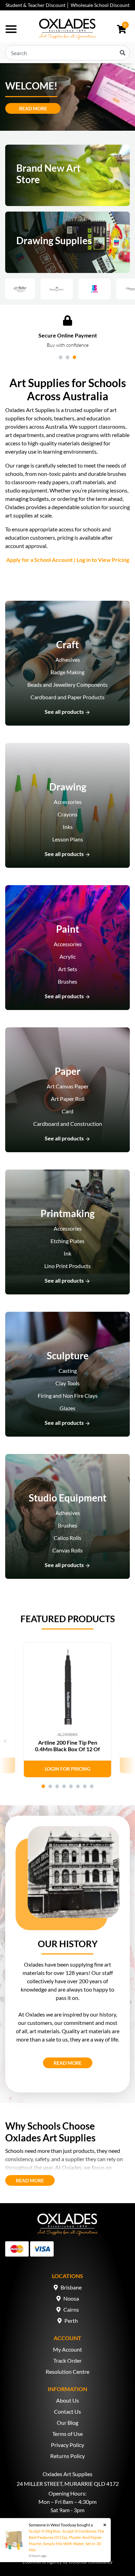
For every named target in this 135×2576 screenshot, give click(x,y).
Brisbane (71, 2287)
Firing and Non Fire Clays (68, 1396)
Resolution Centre (67, 2372)
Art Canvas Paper (68, 1086)
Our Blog (67, 2423)
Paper (67, 1071)
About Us (67, 2400)
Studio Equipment (68, 1498)
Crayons (67, 814)
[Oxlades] (67, 29)
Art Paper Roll (68, 1099)
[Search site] (123, 53)
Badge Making (67, 672)
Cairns (71, 2309)
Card (67, 1111)
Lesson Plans (68, 839)
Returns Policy (67, 2456)
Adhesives (68, 660)
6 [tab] (78, 1786)
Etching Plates (67, 1241)
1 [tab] (61, 357)
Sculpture (68, 1355)
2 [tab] (67, 357)
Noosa (71, 2298)
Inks (68, 827)
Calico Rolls (67, 1538)
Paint (68, 929)
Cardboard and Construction (68, 1124)
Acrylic (68, 956)
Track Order (67, 2360)
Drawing (68, 787)
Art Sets (68, 969)
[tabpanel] (67, 332)
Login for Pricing (67, 1769)
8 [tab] (92, 1786)
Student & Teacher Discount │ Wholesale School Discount (67, 5)
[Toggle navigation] (11, 29)
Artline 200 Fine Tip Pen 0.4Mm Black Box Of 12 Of (67, 1746)
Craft (67, 644)
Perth (71, 2321)
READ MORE (73, 2063)
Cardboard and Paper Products (67, 697)
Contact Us (67, 2411)
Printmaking (67, 1213)
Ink (67, 1253)
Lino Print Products (67, 1266)
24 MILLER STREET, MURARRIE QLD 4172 (68, 2484)
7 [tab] (85, 1786)
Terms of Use (67, 2434)
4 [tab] (64, 1786)
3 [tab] (74, 357)
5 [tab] (71, 1786)
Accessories (68, 802)
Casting (68, 1371)
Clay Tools (67, 1383)
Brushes (67, 981)
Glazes (67, 1408)
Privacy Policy (67, 2445)
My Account (67, 2349)
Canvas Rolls (67, 1550)
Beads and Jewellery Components (67, 684)
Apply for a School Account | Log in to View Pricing (68, 560)
